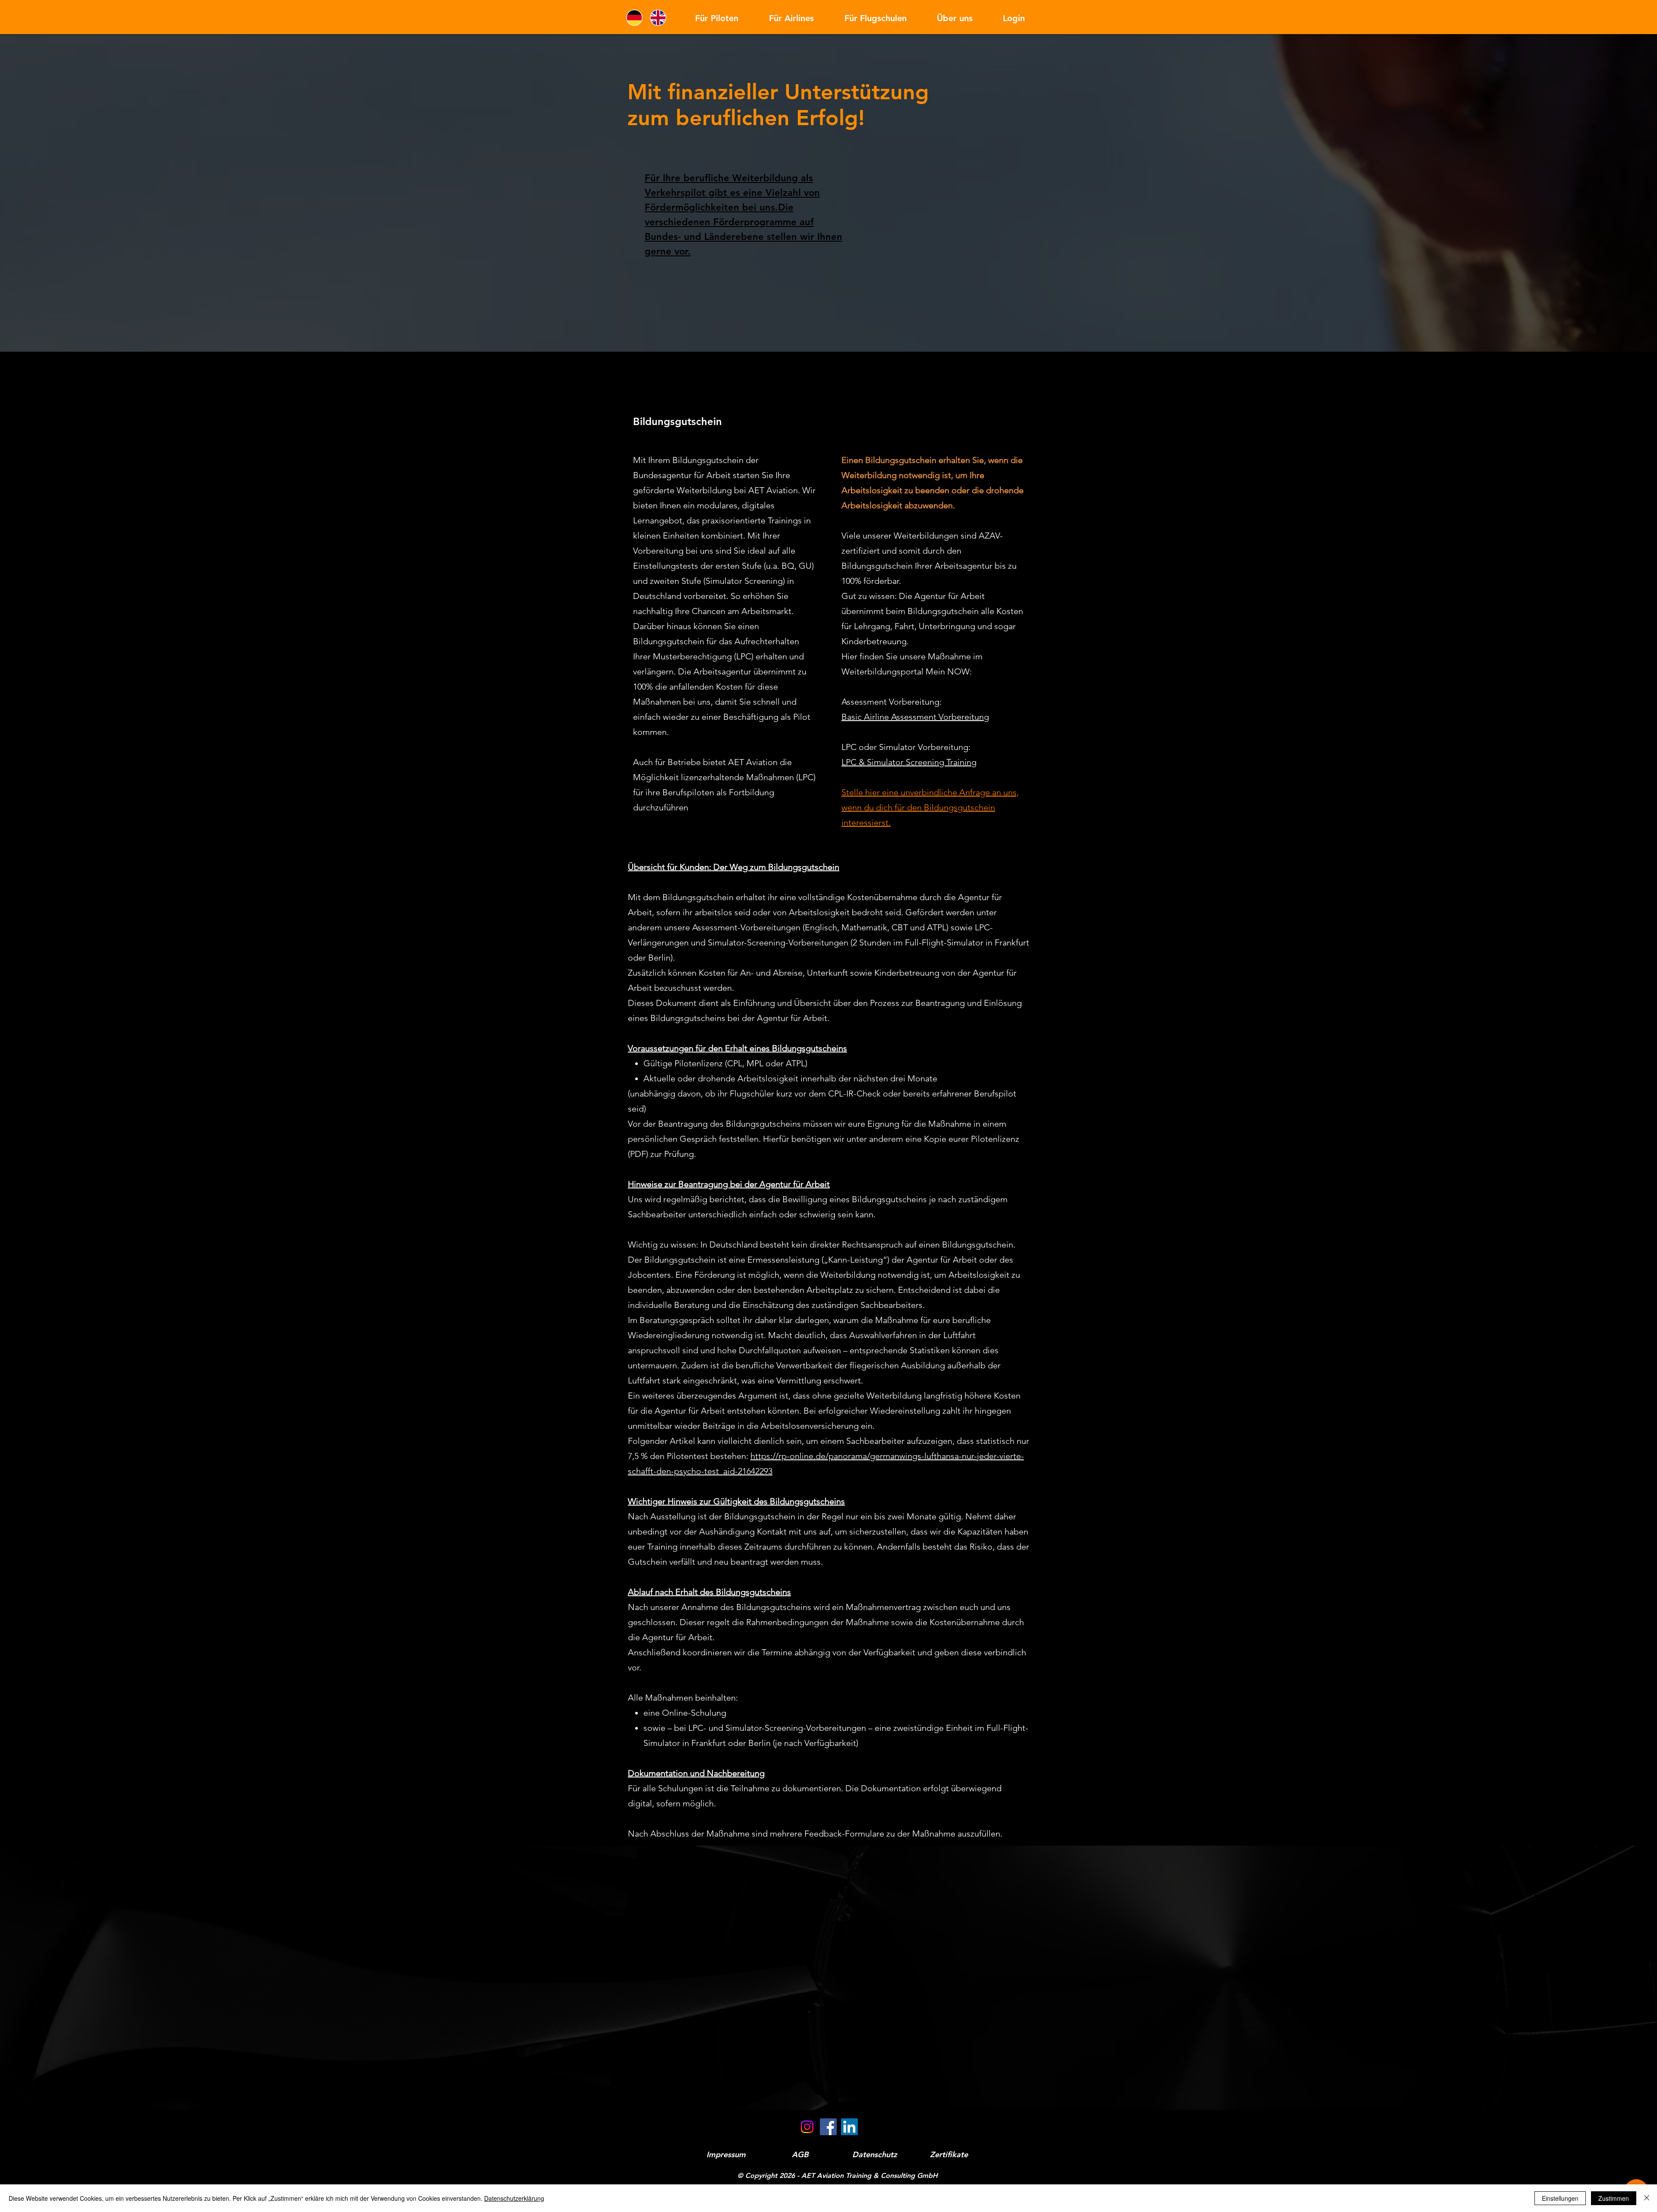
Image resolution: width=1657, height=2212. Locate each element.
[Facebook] (828, 2127)
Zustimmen (1614, 2198)
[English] (660, 18)
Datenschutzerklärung (514, 2198)
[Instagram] (807, 2127)
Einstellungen (1560, 2198)
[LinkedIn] (849, 2127)
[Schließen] (1647, 2198)
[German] (636, 18)
